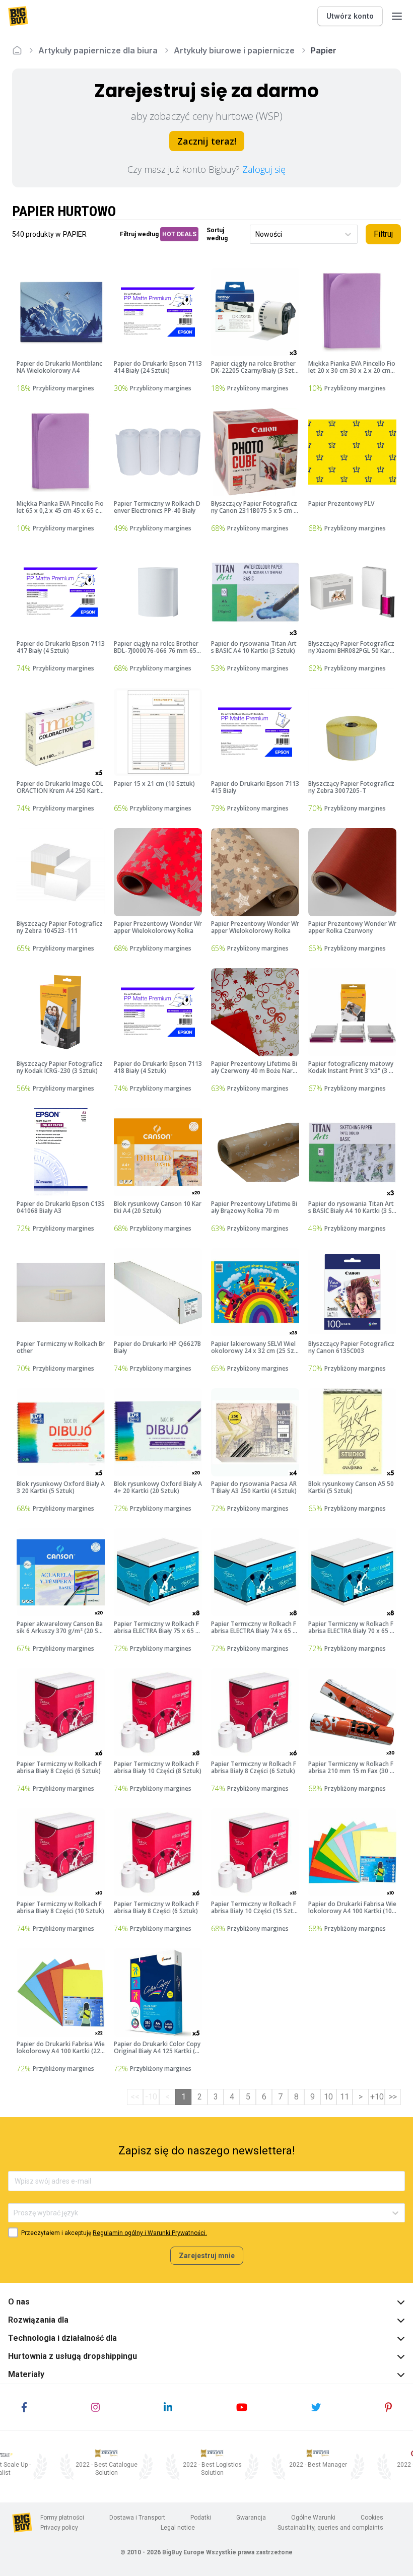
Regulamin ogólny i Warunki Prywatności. (150, 2233)
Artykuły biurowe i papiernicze (234, 50)
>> (393, 2097)
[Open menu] (397, 16)
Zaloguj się (264, 169)
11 (345, 2097)
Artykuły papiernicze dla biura (98, 50)
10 (328, 2097)
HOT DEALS (179, 234)
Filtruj (383, 234)
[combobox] (256, 234)
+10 (377, 2097)
